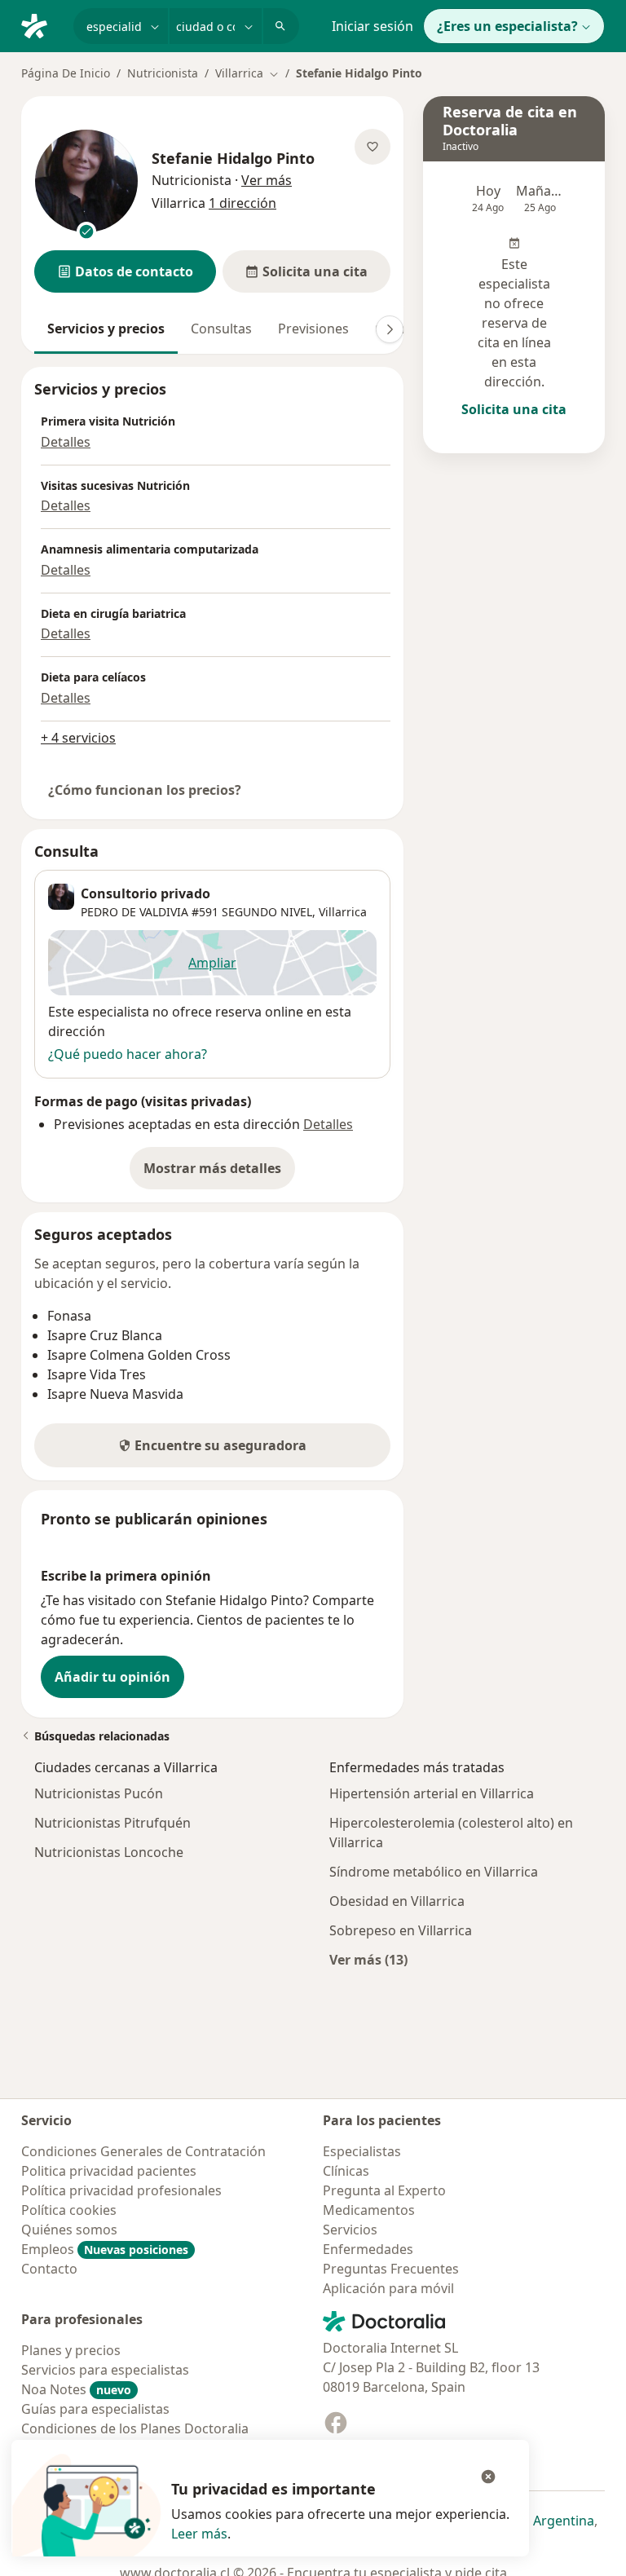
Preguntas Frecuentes (391, 2269)
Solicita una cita (514, 409)
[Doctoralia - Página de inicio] (41, 24)
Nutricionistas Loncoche (109, 1852)
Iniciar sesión (373, 26)
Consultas (221, 329)
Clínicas (346, 2171)
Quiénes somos (69, 2230)
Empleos (105, 2249)
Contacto (49, 2269)
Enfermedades (368, 2249)
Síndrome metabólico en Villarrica (434, 1872)
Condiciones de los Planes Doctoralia (135, 2428)
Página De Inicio (66, 73)
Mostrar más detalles (219, 1173)
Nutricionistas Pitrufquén (112, 1823)
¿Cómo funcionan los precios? (145, 790)
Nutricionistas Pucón (99, 1793)
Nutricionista (163, 73)
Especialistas (362, 2151)
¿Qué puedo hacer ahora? (128, 1054)
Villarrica (343, 912)
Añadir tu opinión (112, 1677)
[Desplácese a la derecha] (390, 329)
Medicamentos (369, 2210)
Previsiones (313, 329)
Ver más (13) (368, 1959)
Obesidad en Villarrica (397, 1901)
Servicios (350, 2230)
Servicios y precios (106, 329)
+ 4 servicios (78, 738)
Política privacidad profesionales (121, 2190)
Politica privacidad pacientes (109, 2171)
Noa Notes (76, 2389)
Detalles (66, 442)
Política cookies (69, 2210)
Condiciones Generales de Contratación (143, 2151)
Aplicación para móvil (388, 2288)
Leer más (199, 2534)
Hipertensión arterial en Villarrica (432, 1793)
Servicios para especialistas (105, 2370)
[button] (125, 271)
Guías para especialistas (95, 2409)
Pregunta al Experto (384, 2190)
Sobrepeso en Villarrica (401, 1930)
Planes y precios (71, 2350)
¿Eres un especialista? (507, 26)
